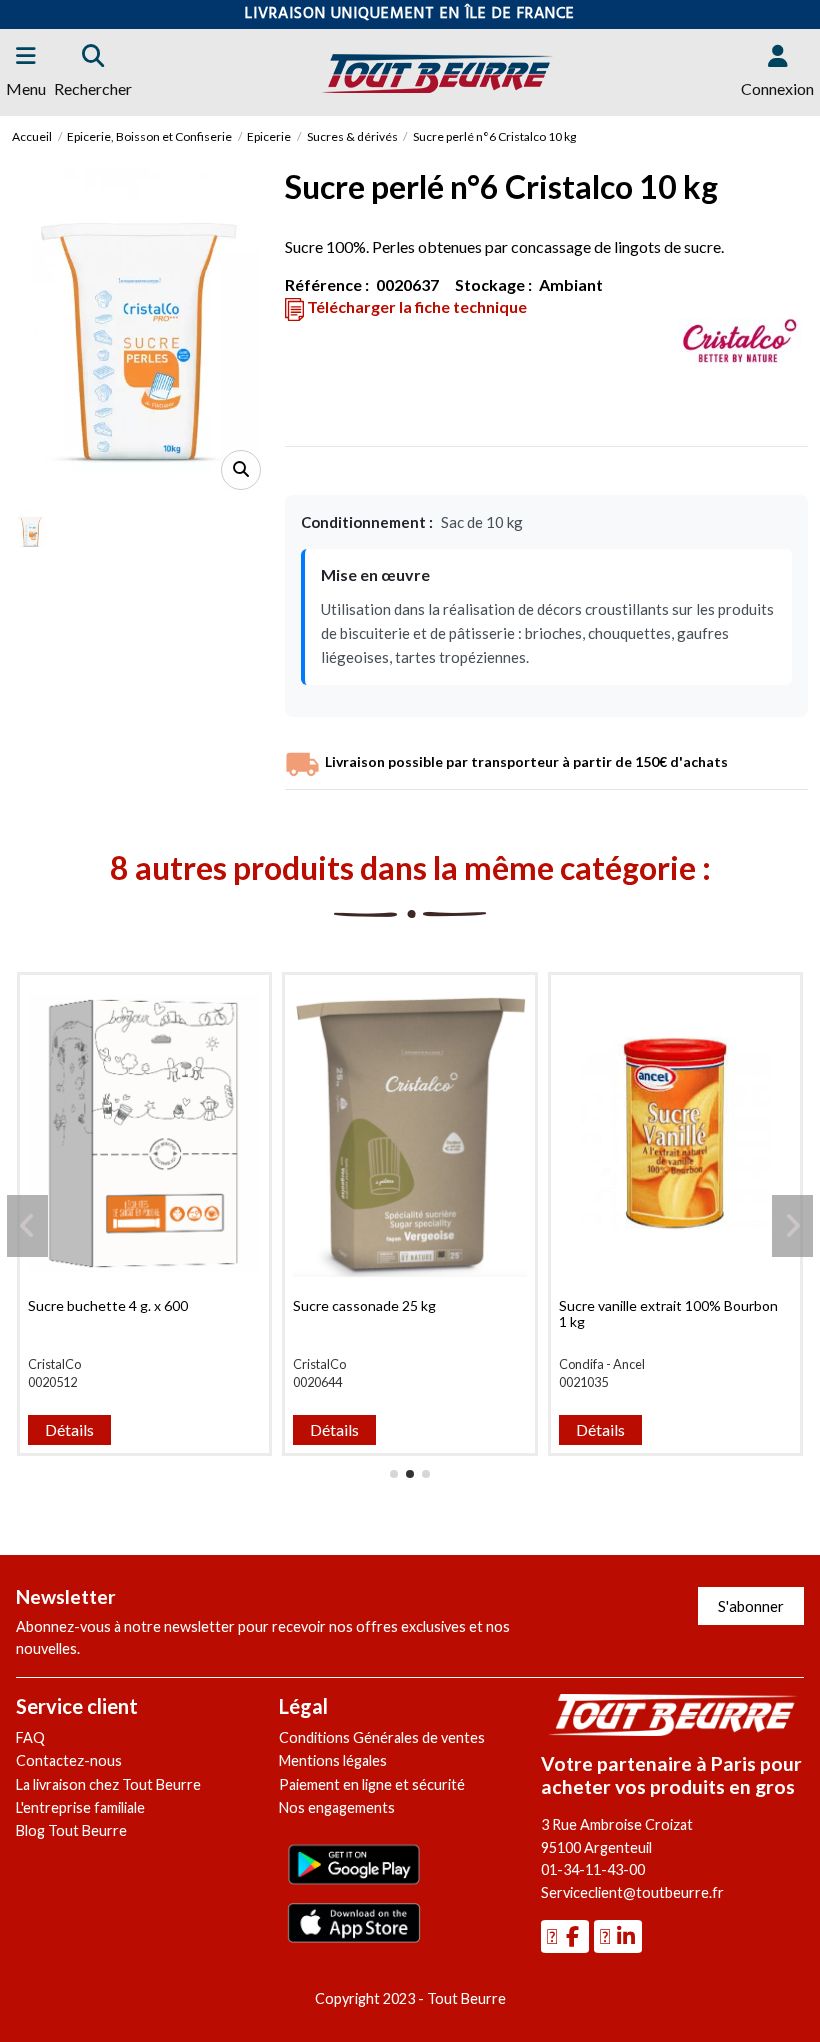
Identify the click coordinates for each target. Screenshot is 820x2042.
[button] (394, 1474)
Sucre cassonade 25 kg (364, 1305)
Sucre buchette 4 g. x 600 (108, 1305)
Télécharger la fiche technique (415, 306)
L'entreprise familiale (80, 1807)
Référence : (327, 284)
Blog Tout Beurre (71, 1830)
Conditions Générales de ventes (382, 1737)
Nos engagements (337, 1807)
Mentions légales (333, 1760)
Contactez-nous (69, 1760)
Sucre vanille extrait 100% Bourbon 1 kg (668, 1314)
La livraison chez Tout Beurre (108, 1784)
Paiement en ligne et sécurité (372, 1784)
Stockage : (493, 284)
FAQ (30, 1737)
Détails (69, 1429)
